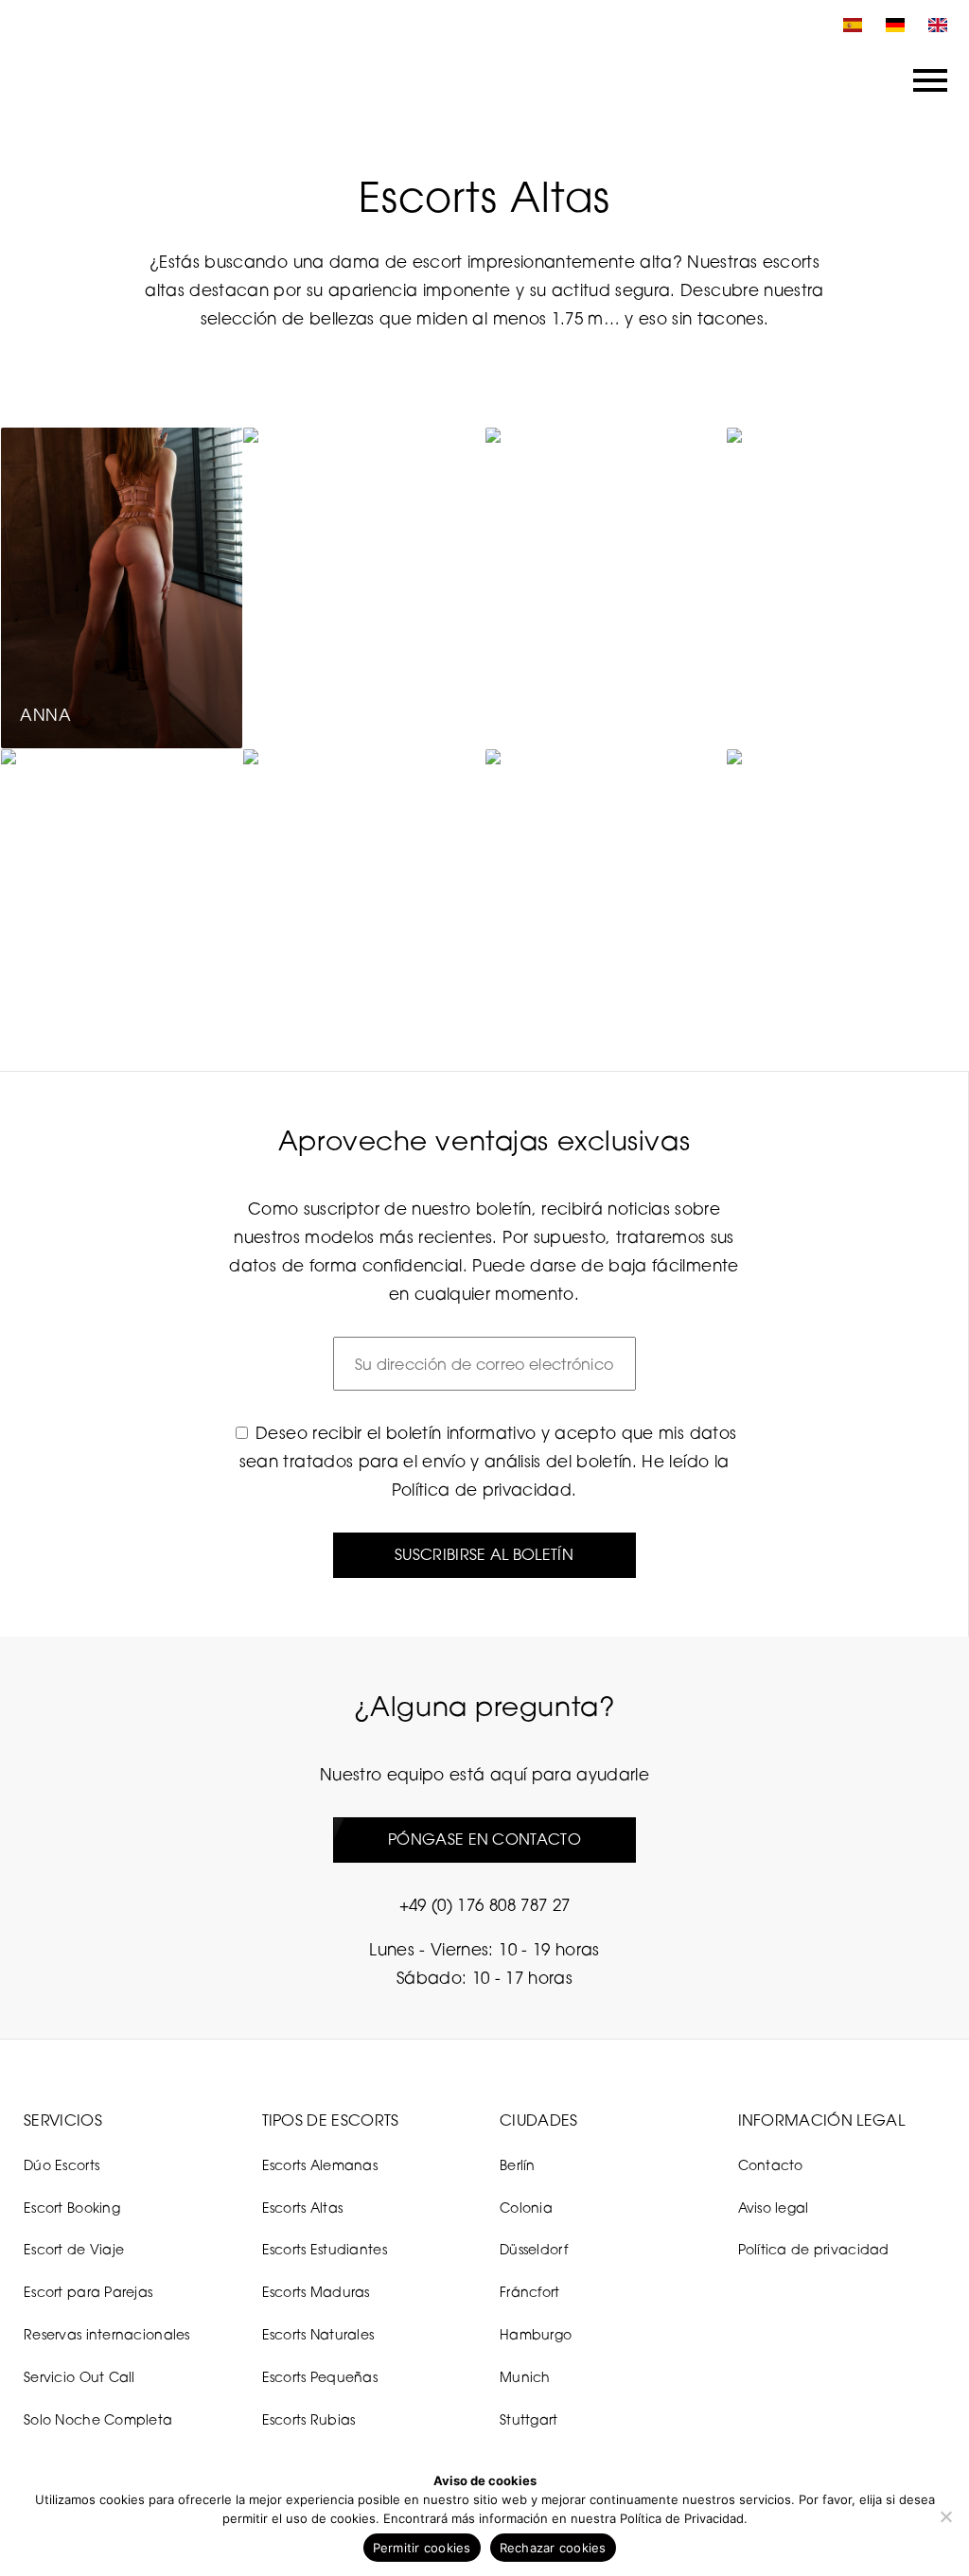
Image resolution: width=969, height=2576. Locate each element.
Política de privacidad (482, 1490)
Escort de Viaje (74, 2249)
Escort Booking (72, 2208)
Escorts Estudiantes (325, 2249)
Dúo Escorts (62, 2165)
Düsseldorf (534, 2249)
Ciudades (539, 2120)
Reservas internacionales (107, 2334)
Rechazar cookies (553, 2548)
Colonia (526, 2208)
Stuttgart (529, 2419)
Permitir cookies (422, 2548)
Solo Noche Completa (98, 2419)
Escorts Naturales (318, 2334)
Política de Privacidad (682, 2518)
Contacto (771, 2165)
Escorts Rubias (309, 2419)
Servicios (63, 2120)
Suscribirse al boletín (484, 1554)
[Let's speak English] (933, 25)
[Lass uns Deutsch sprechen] (890, 25)
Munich (525, 2377)
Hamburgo (536, 2334)
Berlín (518, 2165)
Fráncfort (530, 2292)
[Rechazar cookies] (945, 2516)
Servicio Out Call (79, 2377)
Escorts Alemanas (320, 2165)
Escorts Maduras (316, 2292)
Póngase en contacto (484, 1839)
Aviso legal (774, 2208)
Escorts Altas (303, 2208)
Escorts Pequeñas (320, 2377)
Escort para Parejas (88, 2292)
